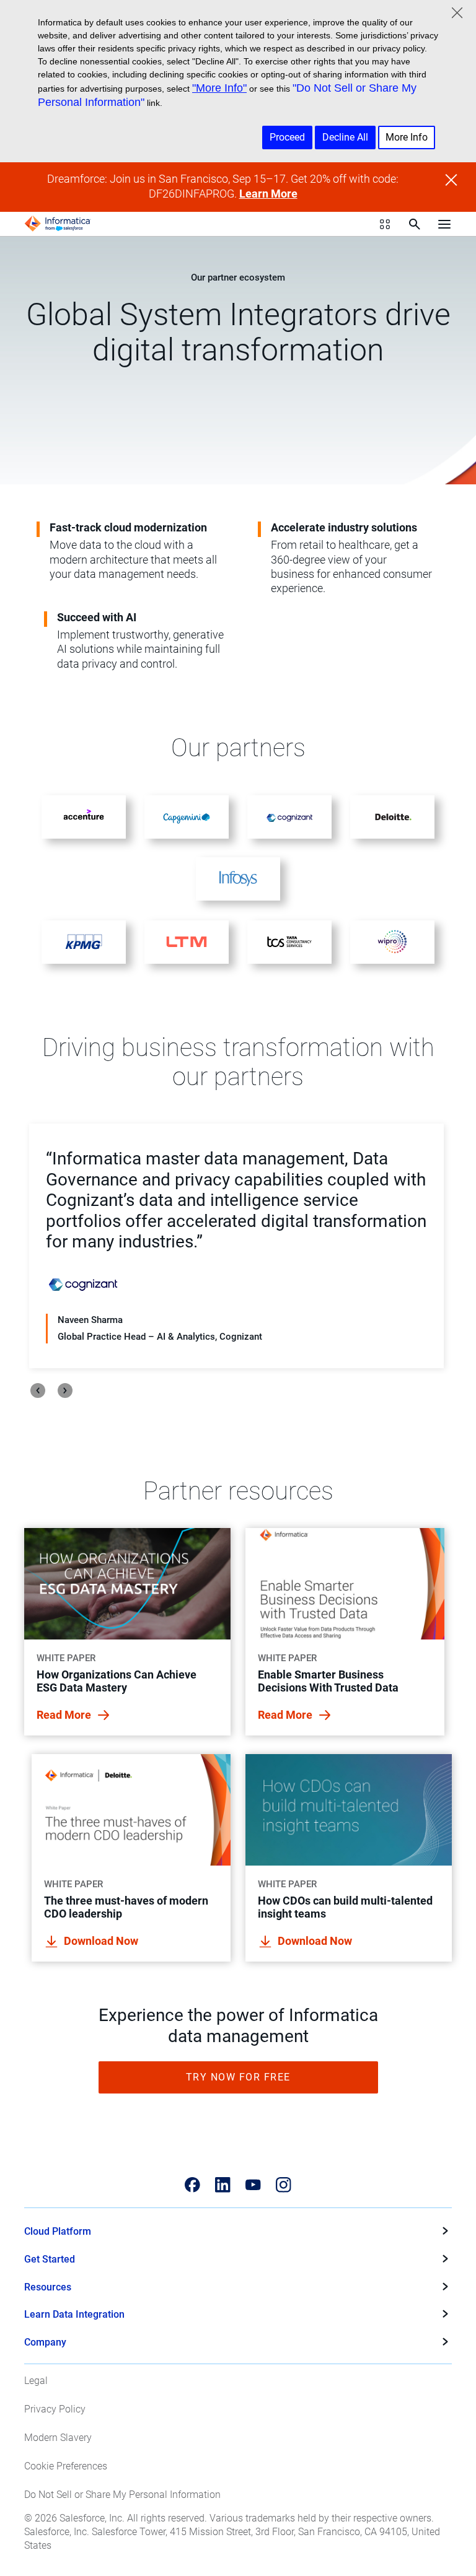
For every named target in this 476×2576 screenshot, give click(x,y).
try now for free (238, 2077)
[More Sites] (385, 224)
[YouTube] (253, 2185)
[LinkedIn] (223, 2185)
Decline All (345, 137)
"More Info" (219, 88)
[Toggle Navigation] (444, 224)
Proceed (287, 137)
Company (45, 2342)
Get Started (50, 2259)
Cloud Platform (58, 2231)
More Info (407, 137)
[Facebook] (192, 2185)
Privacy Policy (55, 2409)
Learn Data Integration (74, 2314)
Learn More (268, 194)
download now (101, 1941)
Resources (48, 2287)
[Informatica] (58, 224)
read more (65, 1715)
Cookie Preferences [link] (66, 2466)
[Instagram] (284, 2185)
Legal (36, 2381)
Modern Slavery (58, 2438)
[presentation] (38, 1391)
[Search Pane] (415, 224)
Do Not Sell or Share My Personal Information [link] (122, 2495)
